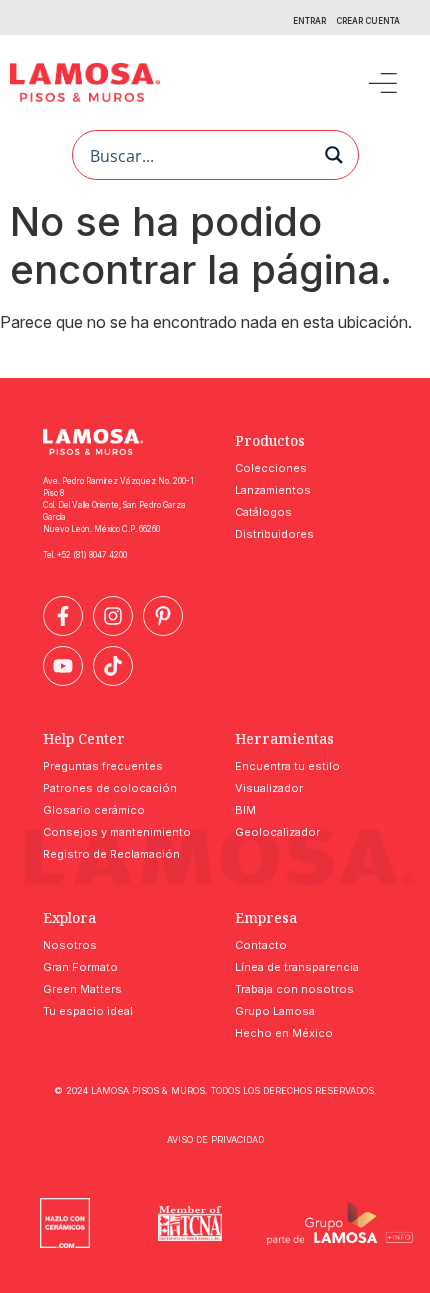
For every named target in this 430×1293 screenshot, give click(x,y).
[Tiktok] (113, 666)
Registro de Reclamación (111, 854)
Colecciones (271, 468)
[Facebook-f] (63, 616)
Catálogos (263, 512)
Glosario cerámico (94, 810)
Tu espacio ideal (88, 1011)
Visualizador (269, 788)
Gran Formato (80, 967)
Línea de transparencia (297, 967)
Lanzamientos (273, 490)
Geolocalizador (277, 832)
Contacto (261, 945)
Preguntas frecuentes (103, 766)
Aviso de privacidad (215, 1139)
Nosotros (70, 945)
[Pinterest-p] (163, 616)
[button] (382, 82)
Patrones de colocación (110, 788)
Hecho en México (284, 1033)
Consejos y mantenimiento (117, 832)
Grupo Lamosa (275, 1011)
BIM (245, 810)
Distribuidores (274, 534)
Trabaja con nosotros (294, 989)
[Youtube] (63, 666)
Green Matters (82, 989)
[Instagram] (113, 616)
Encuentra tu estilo (287, 766)
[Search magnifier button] (334, 155)
